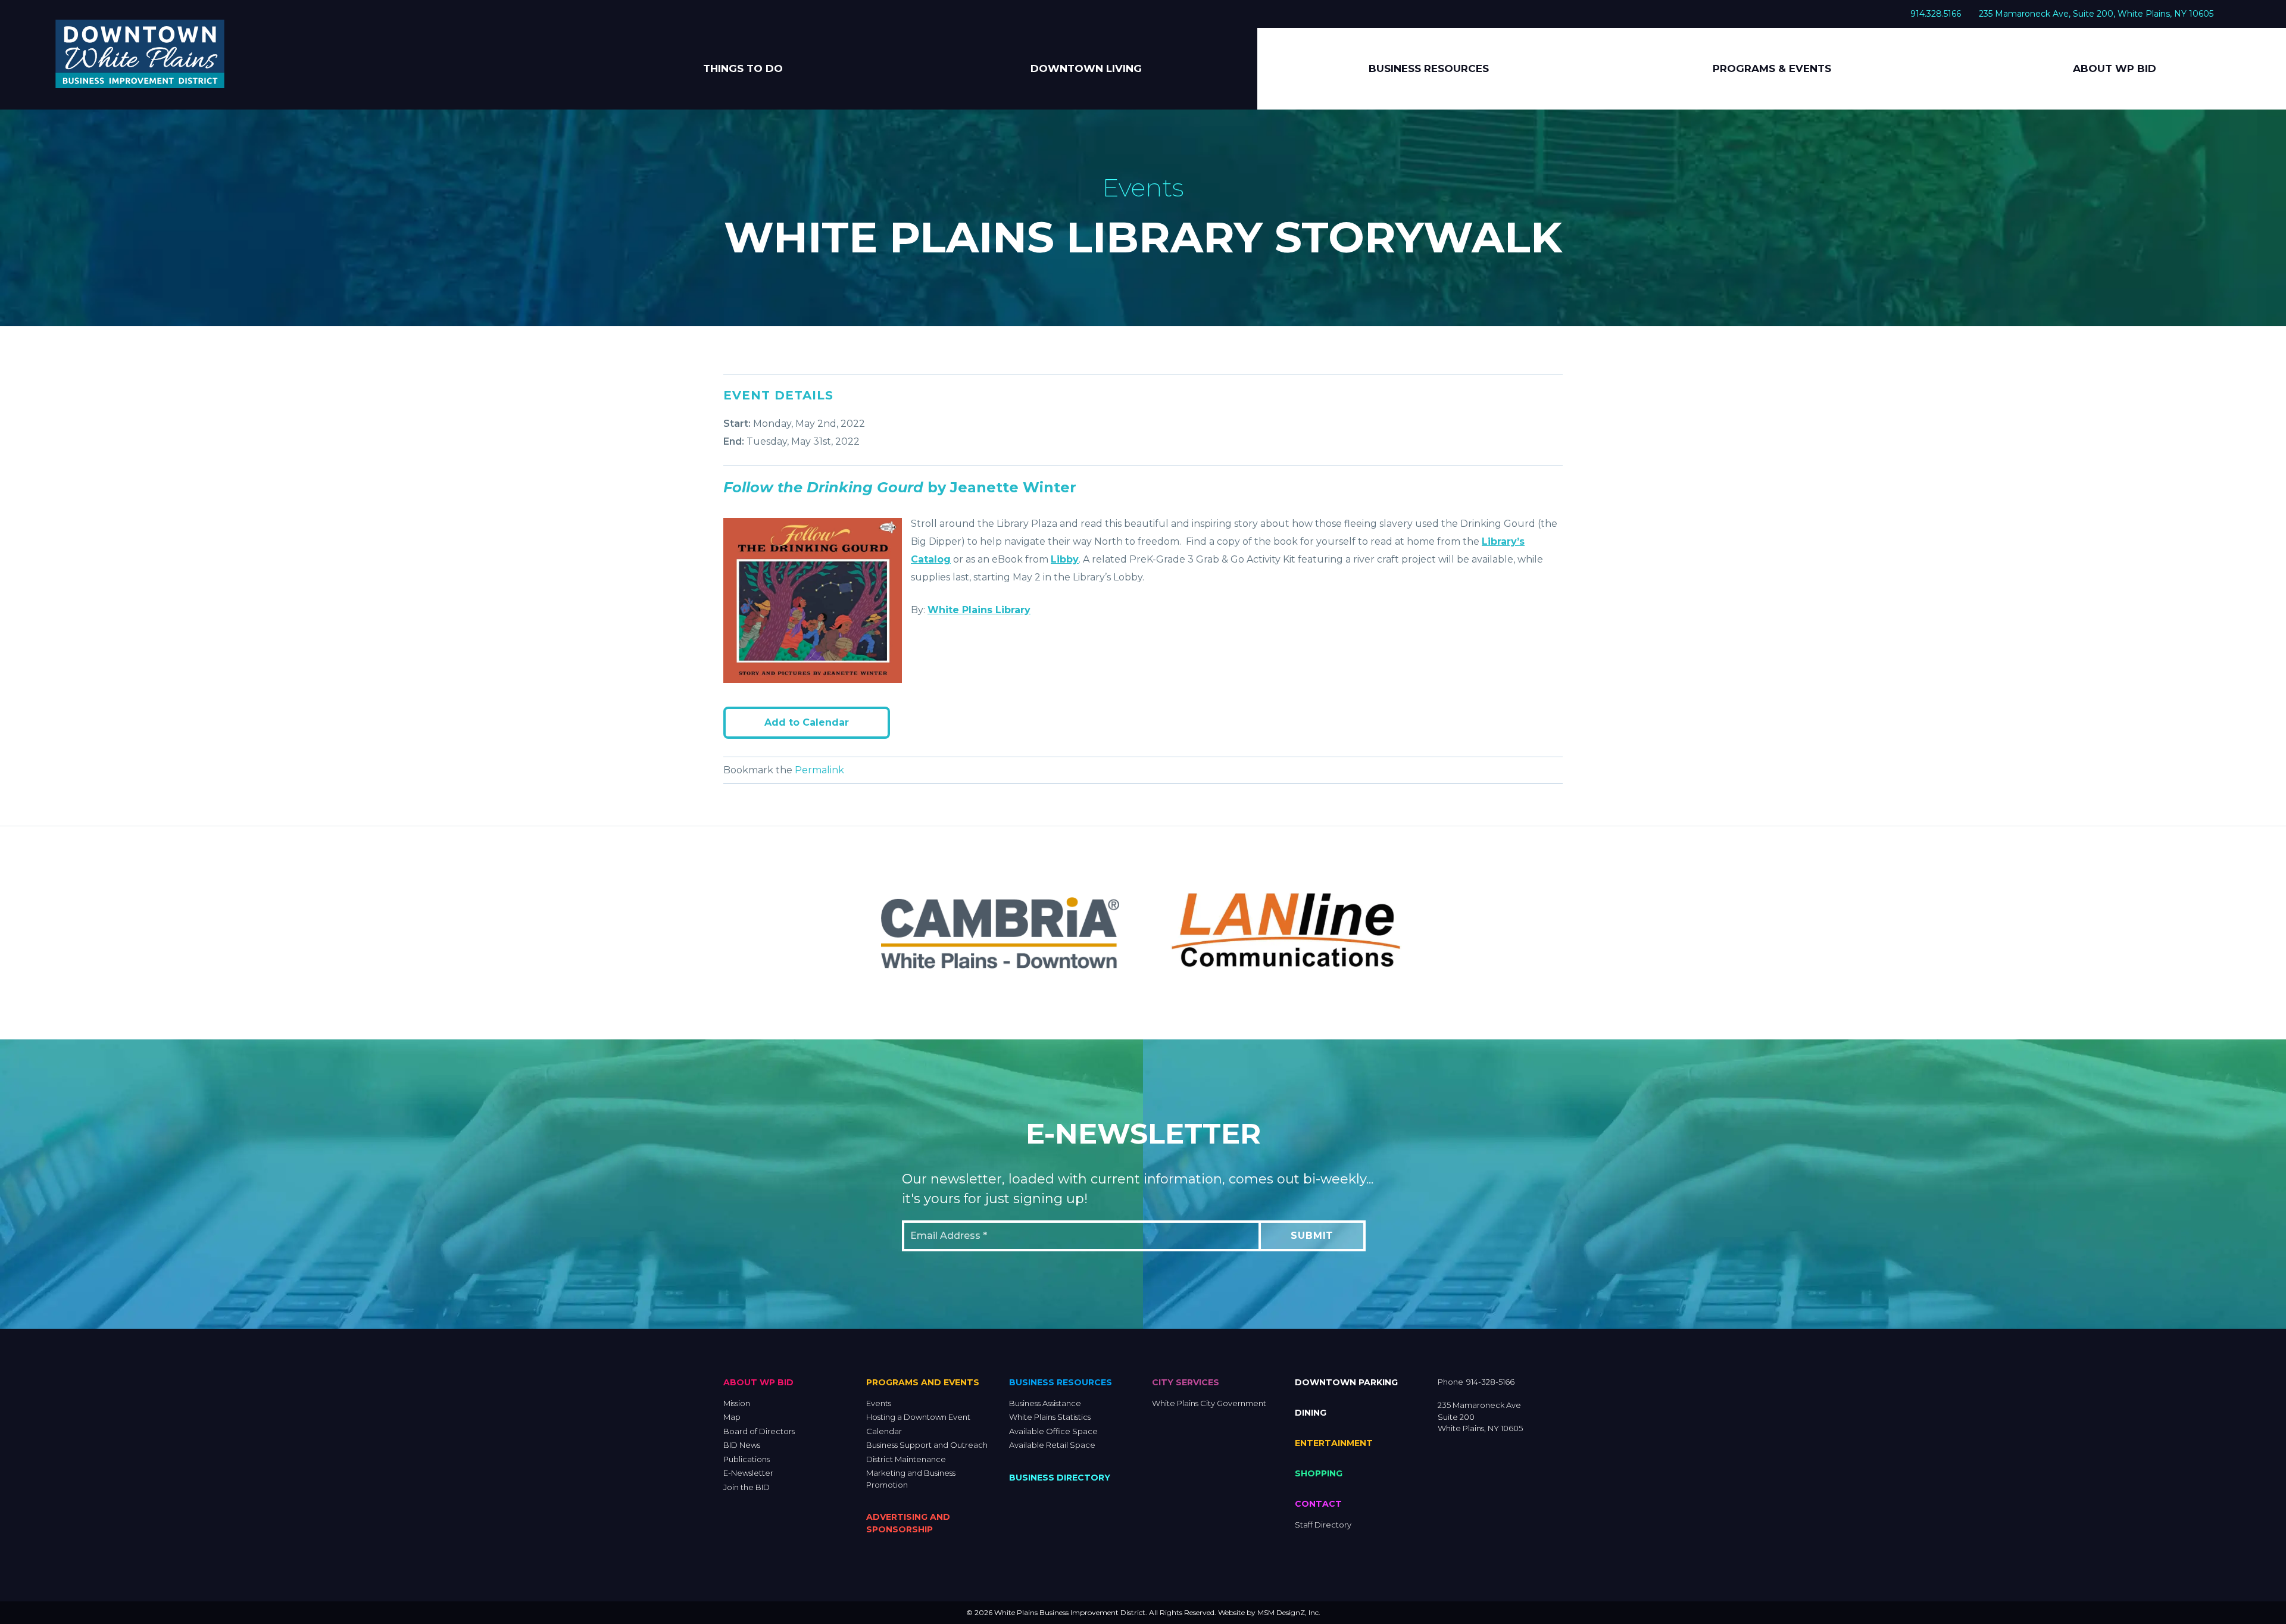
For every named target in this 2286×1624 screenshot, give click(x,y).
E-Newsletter (748, 1473)
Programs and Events (923, 1382)
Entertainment (1334, 1443)
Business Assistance (1045, 1403)
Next (1449, 933)
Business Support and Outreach (927, 1445)
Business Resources (1429, 68)
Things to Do (743, 68)
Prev (837, 933)
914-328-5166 (1490, 1382)
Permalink (819, 770)
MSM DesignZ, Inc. (1289, 1612)
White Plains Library (979, 610)
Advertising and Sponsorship (908, 1523)
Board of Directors (759, 1431)
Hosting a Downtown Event (918, 1417)
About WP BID (2115, 68)
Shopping (1319, 1473)
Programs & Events (1772, 68)
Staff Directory (1323, 1525)
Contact (1318, 1504)
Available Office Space (1053, 1431)
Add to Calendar (807, 722)
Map (732, 1417)
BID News (742, 1445)
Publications (747, 1459)
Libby (1065, 559)
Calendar (884, 1431)
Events (879, 1403)
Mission (737, 1403)
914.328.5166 (1936, 14)
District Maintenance (906, 1459)
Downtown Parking (1346, 1382)
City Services (1186, 1382)
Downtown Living (1086, 68)
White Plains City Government (1209, 1403)
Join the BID (747, 1487)
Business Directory (1060, 1478)
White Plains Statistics (1050, 1417)
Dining (1311, 1413)
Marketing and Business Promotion (911, 1479)
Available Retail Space (1052, 1445)
